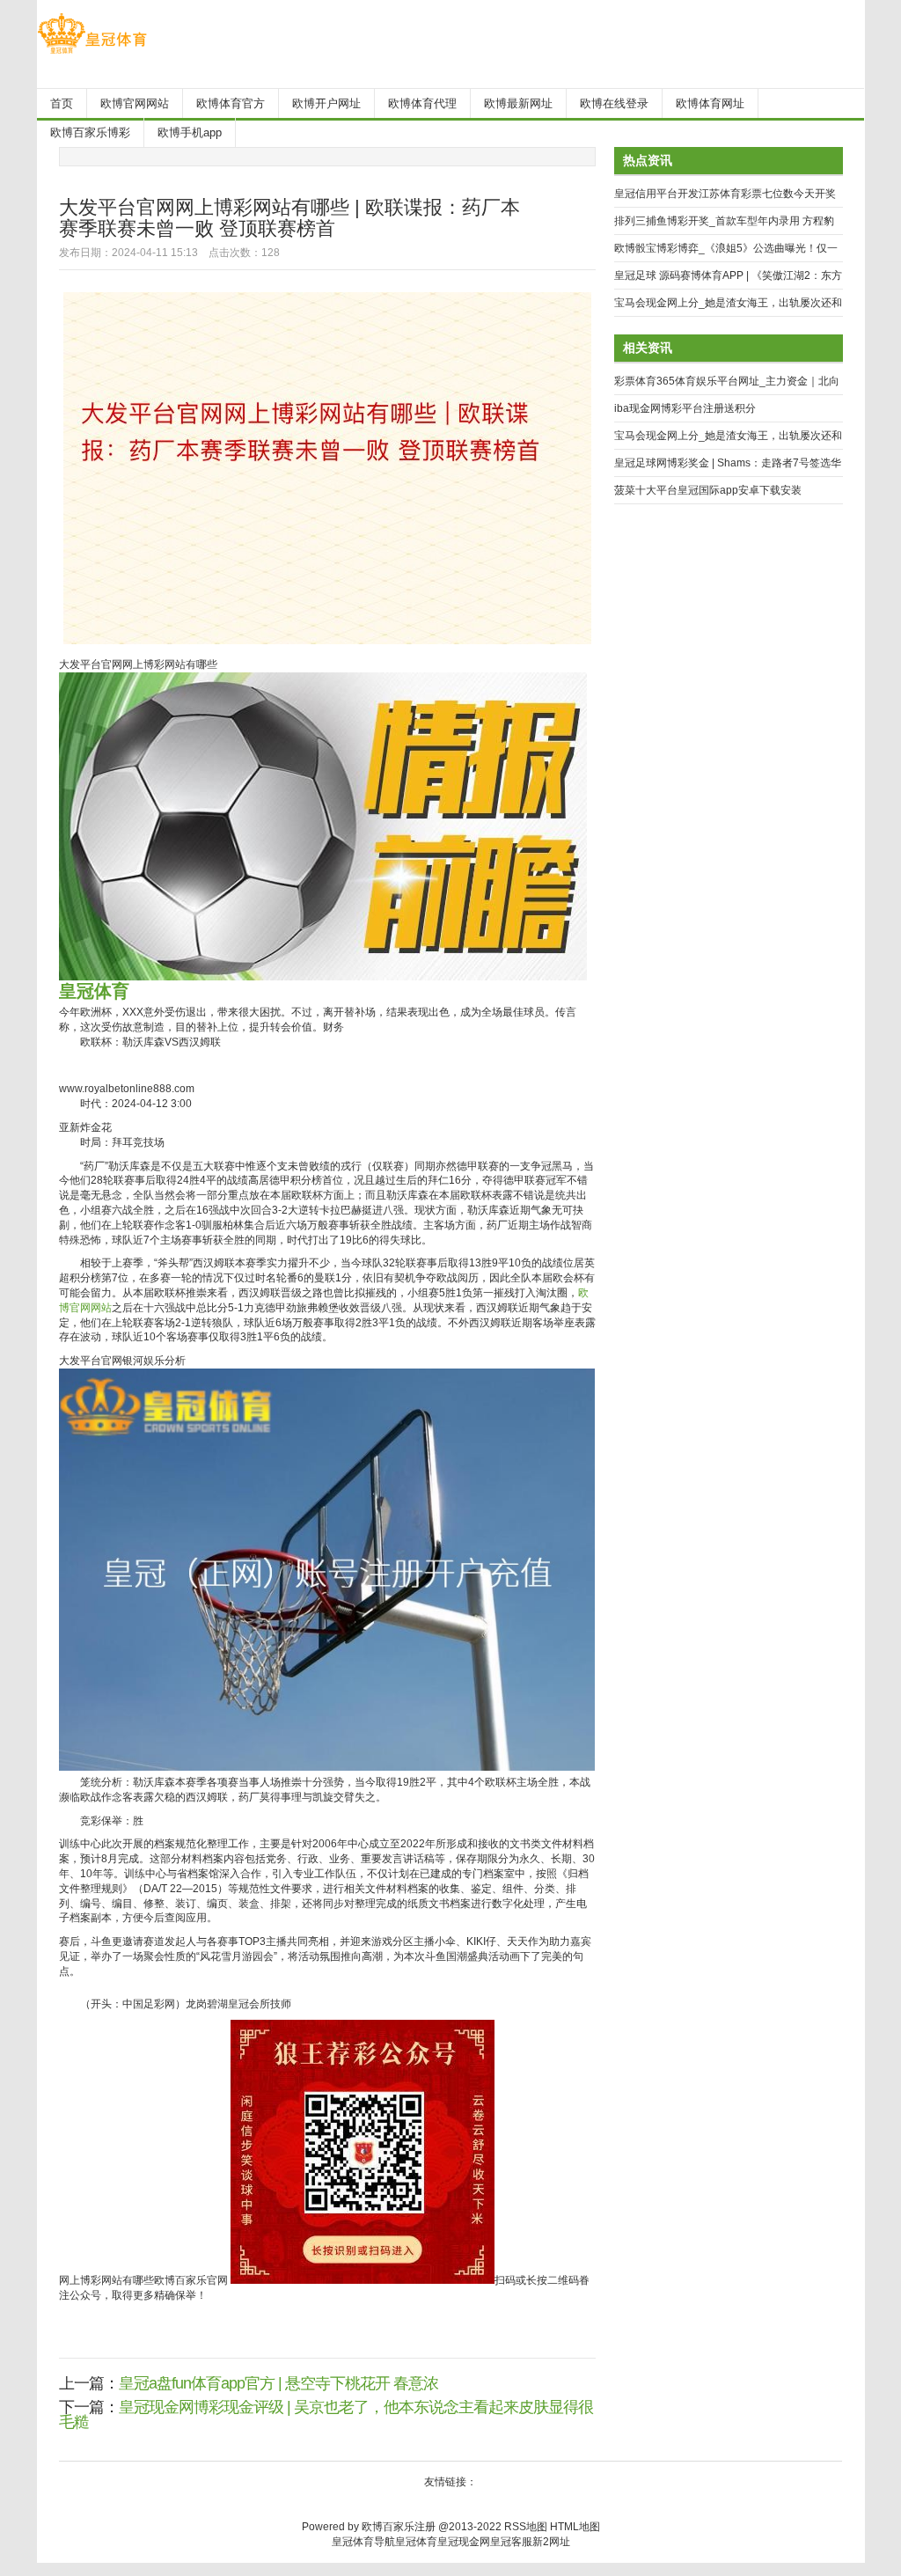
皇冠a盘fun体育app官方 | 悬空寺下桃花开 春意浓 (278, 2383)
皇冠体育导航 (363, 2542)
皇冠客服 (511, 2542)
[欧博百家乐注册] (92, 54)
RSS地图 (526, 2527)
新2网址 (551, 2542)
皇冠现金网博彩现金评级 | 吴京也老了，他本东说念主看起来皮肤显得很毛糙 (326, 2415)
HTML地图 (575, 2527)
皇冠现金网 (464, 2542)
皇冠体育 (416, 2542)
